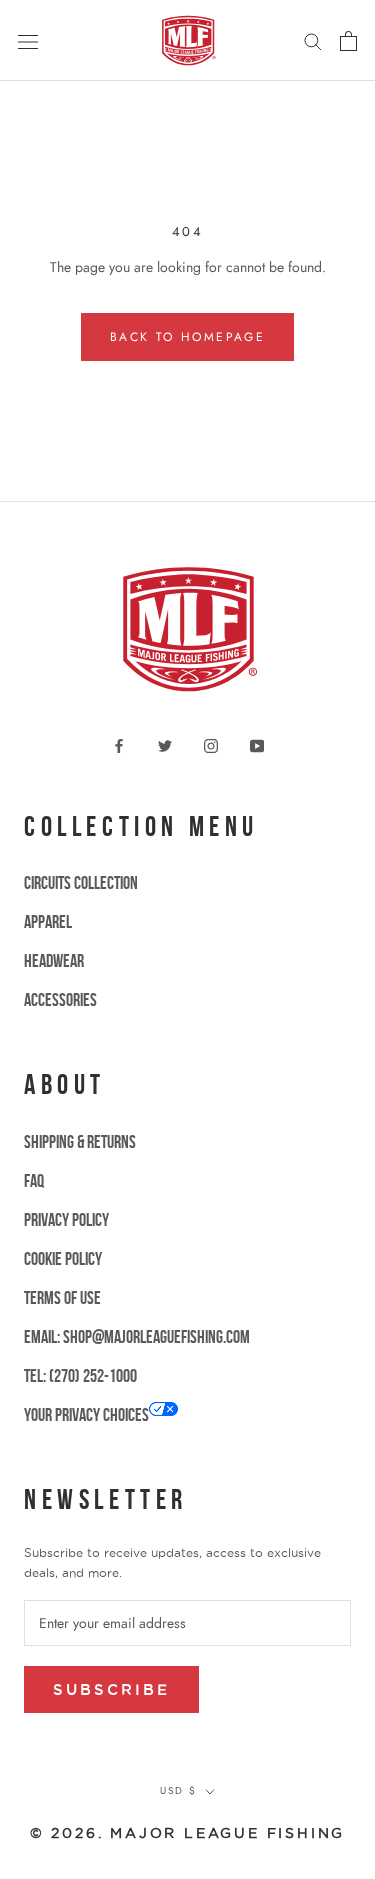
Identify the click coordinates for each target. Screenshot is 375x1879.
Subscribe (111, 1689)
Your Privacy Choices (86, 1415)
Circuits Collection (81, 883)
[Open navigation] (28, 41)
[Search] (313, 40)
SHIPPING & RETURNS (80, 1142)
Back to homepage (187, 337)
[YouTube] (257, 744)
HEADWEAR (54, 961)
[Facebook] (119, 744)
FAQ (34, 1181)
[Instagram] (211, 744)
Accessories (60, 1000)
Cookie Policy (63, 1259)
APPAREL (48, 922)
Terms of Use (62, 1298)
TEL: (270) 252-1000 (80, 1376)
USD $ (178, 1790)
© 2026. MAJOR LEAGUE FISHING (187, 1833)
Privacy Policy (66, 1220)
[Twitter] (165, 744)
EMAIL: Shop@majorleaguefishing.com (137, 1337)
